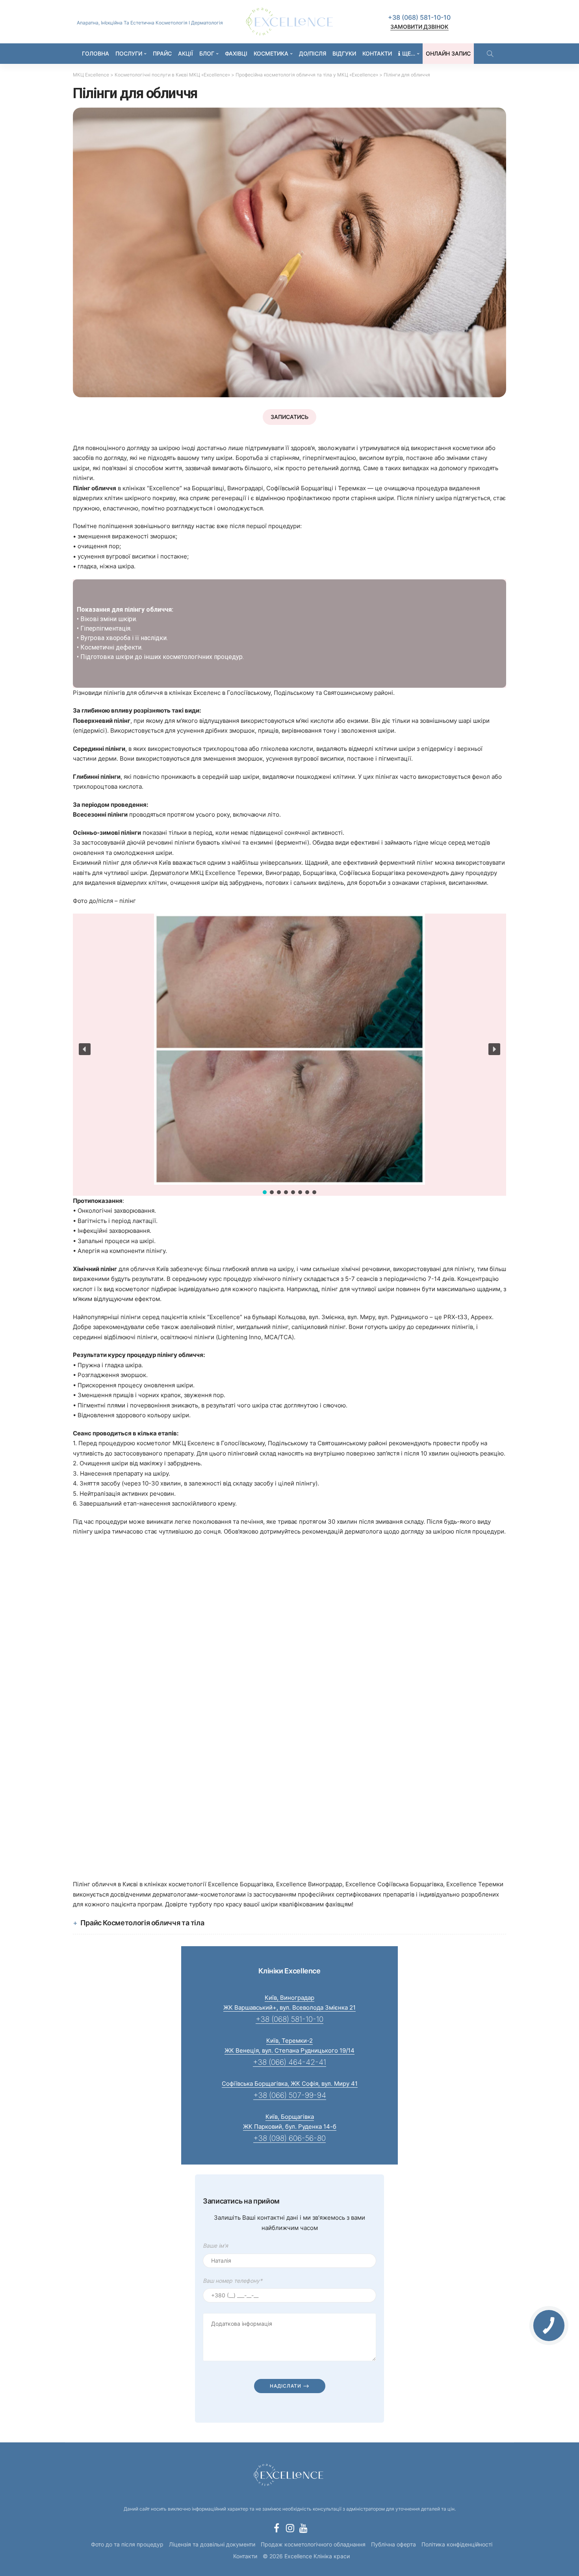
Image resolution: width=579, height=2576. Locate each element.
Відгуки (344, 53)
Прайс (162, 53)
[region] (289, 634)
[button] (85, 1049)
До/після (313, 53)
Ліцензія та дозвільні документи (212, 2544)
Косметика (271, 53)
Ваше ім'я (215, 2246)
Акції (186, 53)
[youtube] (303, 2528)
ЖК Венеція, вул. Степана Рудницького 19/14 (289, 2050)
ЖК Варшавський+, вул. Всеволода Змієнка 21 (289, 2007)
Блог (207, 53)
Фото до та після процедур (127, 2544)
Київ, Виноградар (289, 1998)
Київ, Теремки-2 (289, 2041)
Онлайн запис (448, 53)
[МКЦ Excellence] (289, 2474)
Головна (96, 53)
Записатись (289, 417)
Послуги (129, 53)
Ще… (409, 53)
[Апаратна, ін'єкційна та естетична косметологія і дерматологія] (289, 22)
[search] (490, 54)
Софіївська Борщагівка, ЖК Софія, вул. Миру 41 (290, 2084)
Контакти (377, 53)
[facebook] (277, 2528)
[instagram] (290, 2528)
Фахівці (236, 53)
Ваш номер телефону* (233, 2281)
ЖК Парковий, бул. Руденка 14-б (290, 2127)
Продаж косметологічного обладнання (313, 2544)
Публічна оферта (393, 2544)
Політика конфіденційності (457, 2544)
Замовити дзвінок (419, 27)
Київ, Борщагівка (290, 2117)
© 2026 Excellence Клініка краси (306, 2556)
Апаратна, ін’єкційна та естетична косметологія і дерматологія (150, 23)
